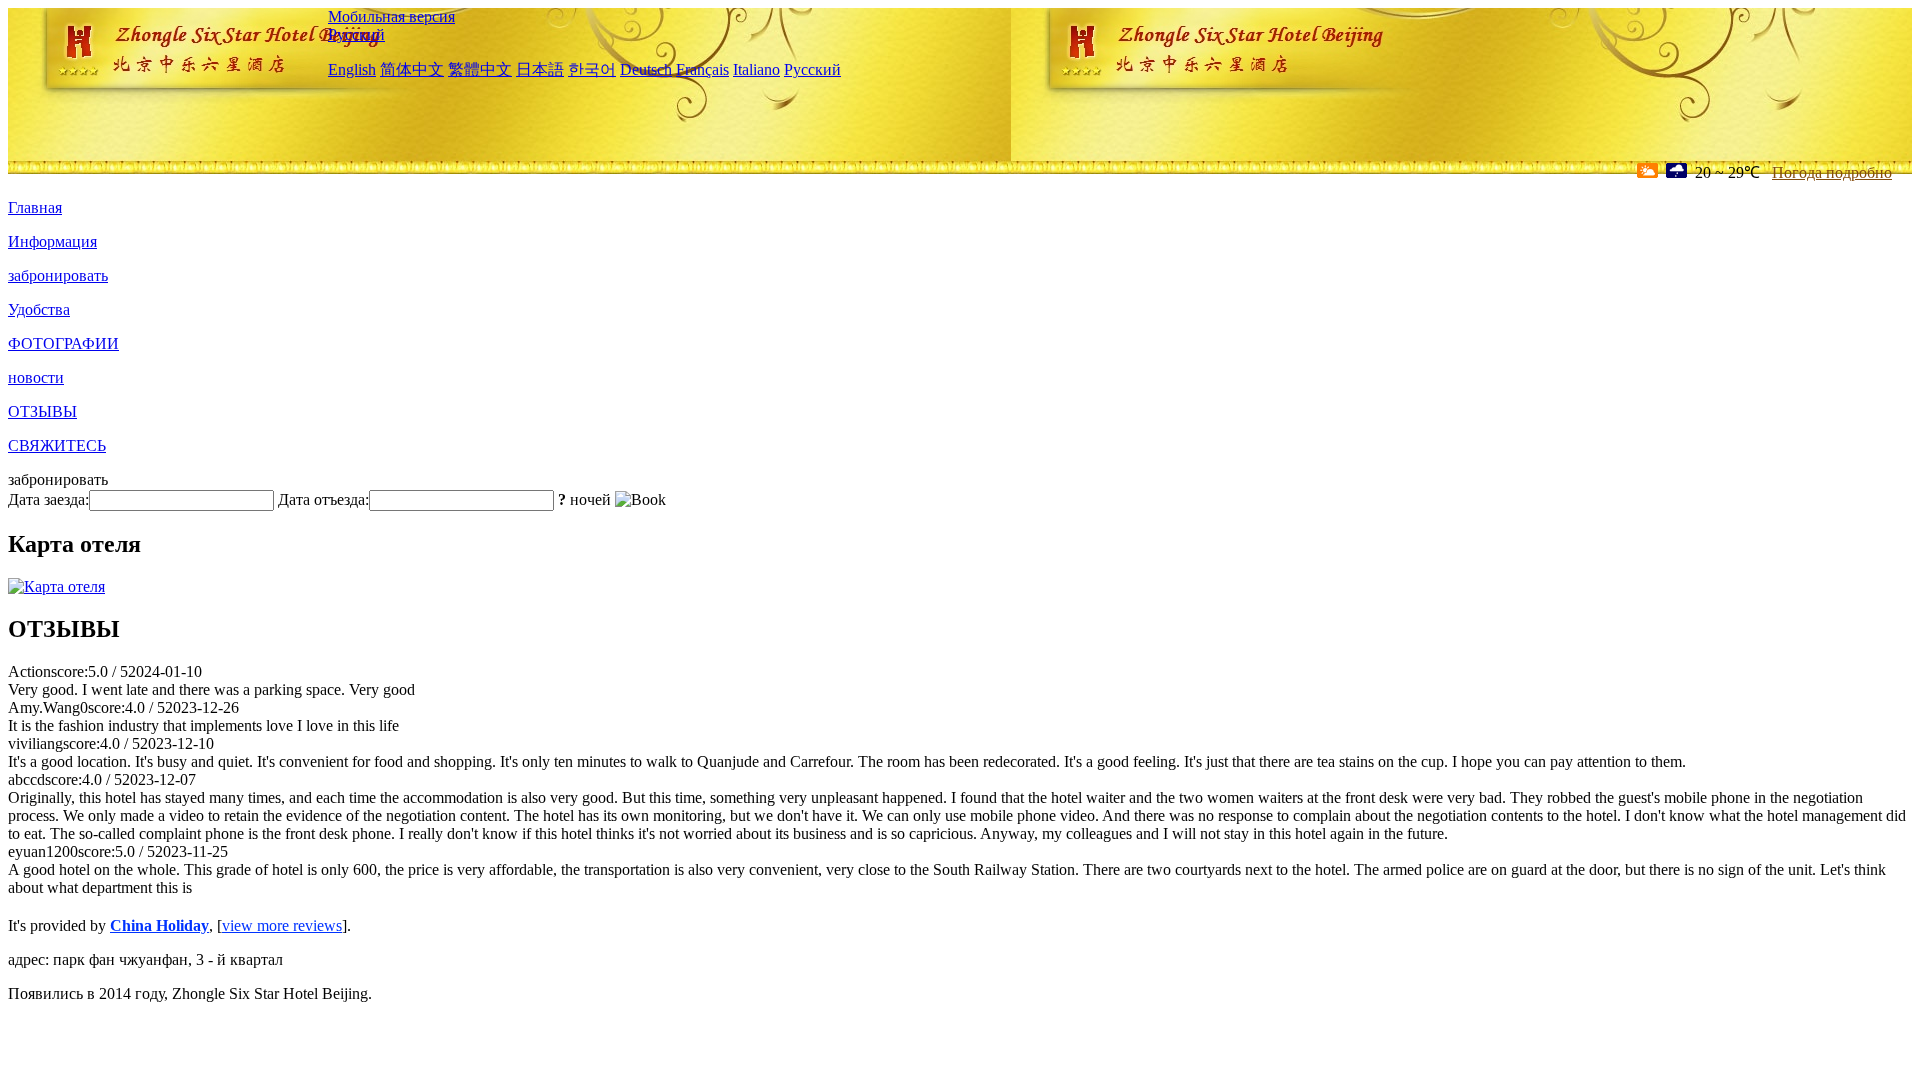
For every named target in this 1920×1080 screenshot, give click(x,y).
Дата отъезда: (323, 499)
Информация (52, 241)
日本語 (540, 69)
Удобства (39, 309)
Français (702, 69)
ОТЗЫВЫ (42, 411)
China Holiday (159, 925)
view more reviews (282, 925)
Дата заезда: (48, 499)
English (352, 69)
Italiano (756, 69)
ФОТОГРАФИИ (63, 343)
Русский (356, 34)
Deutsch (646, 69)
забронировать (58, 275)
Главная (35, 207)
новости (36, 377)
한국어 (592, 69)
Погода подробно (1832, 172)
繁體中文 (480, 69)
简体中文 (412, 69)
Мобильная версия (391, 16)
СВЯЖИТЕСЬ (57, 445)
